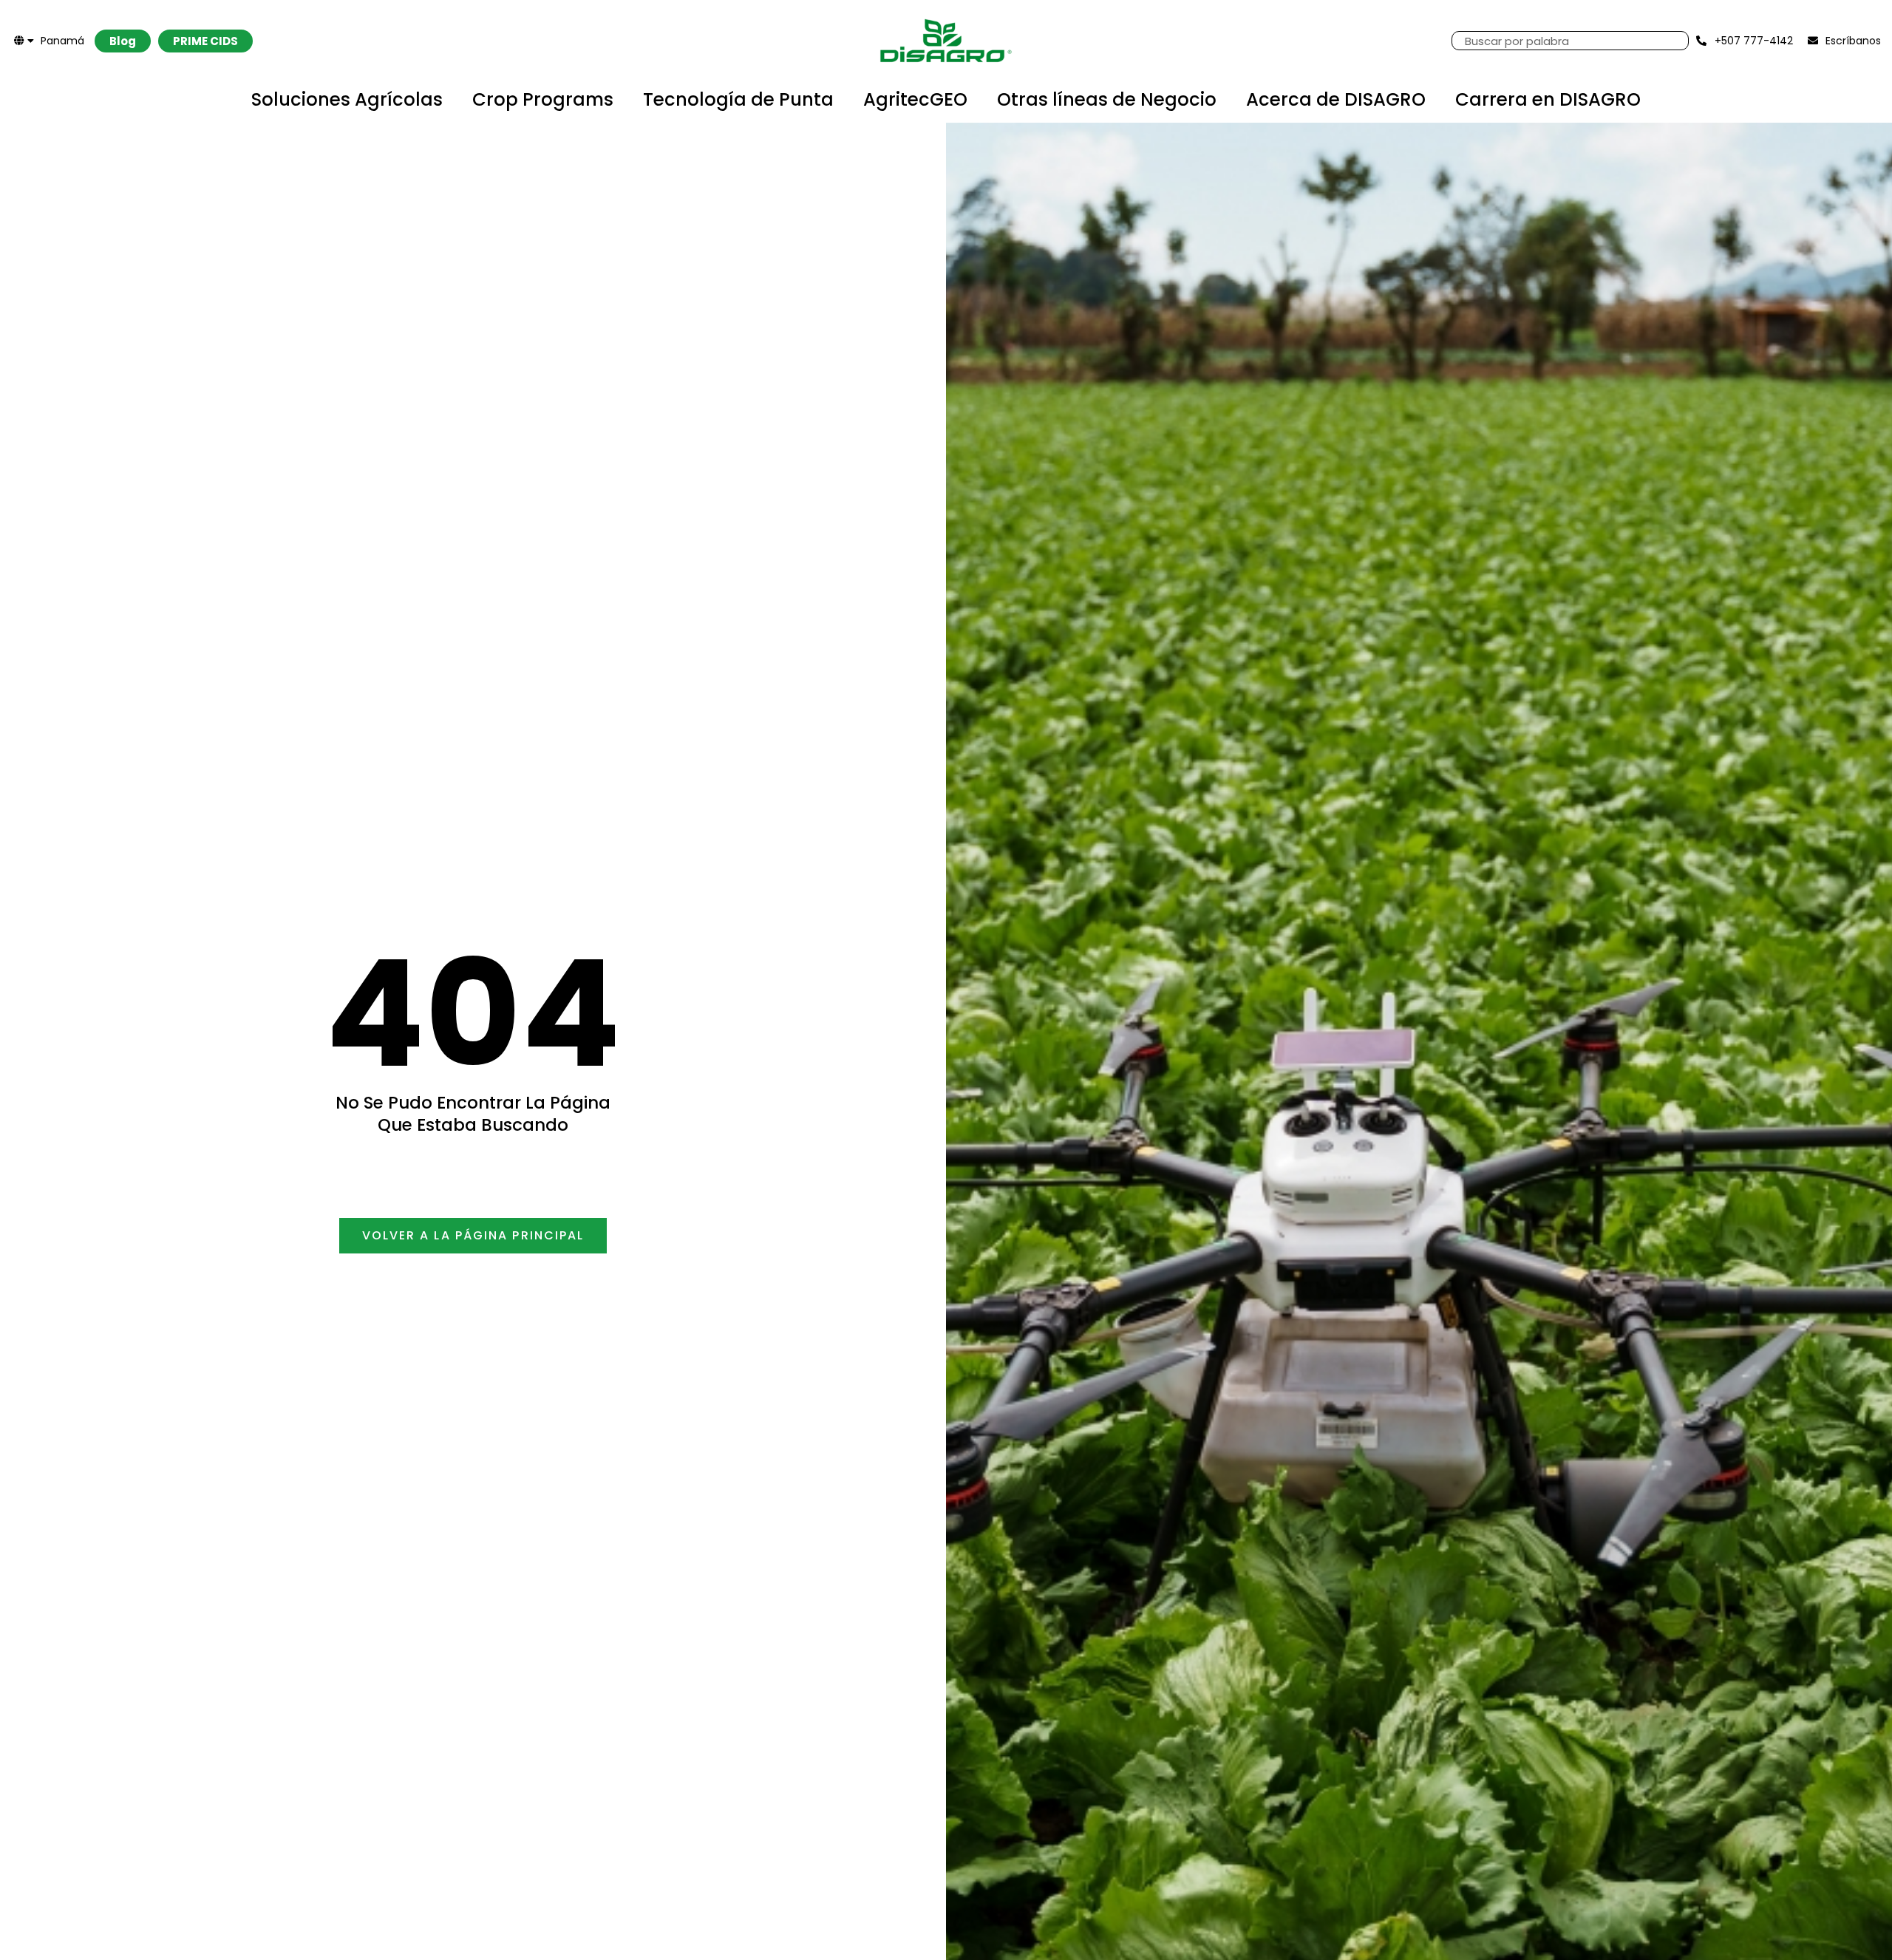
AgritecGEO (915, 99)
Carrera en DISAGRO (1548, 99)
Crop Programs (543, 99)
